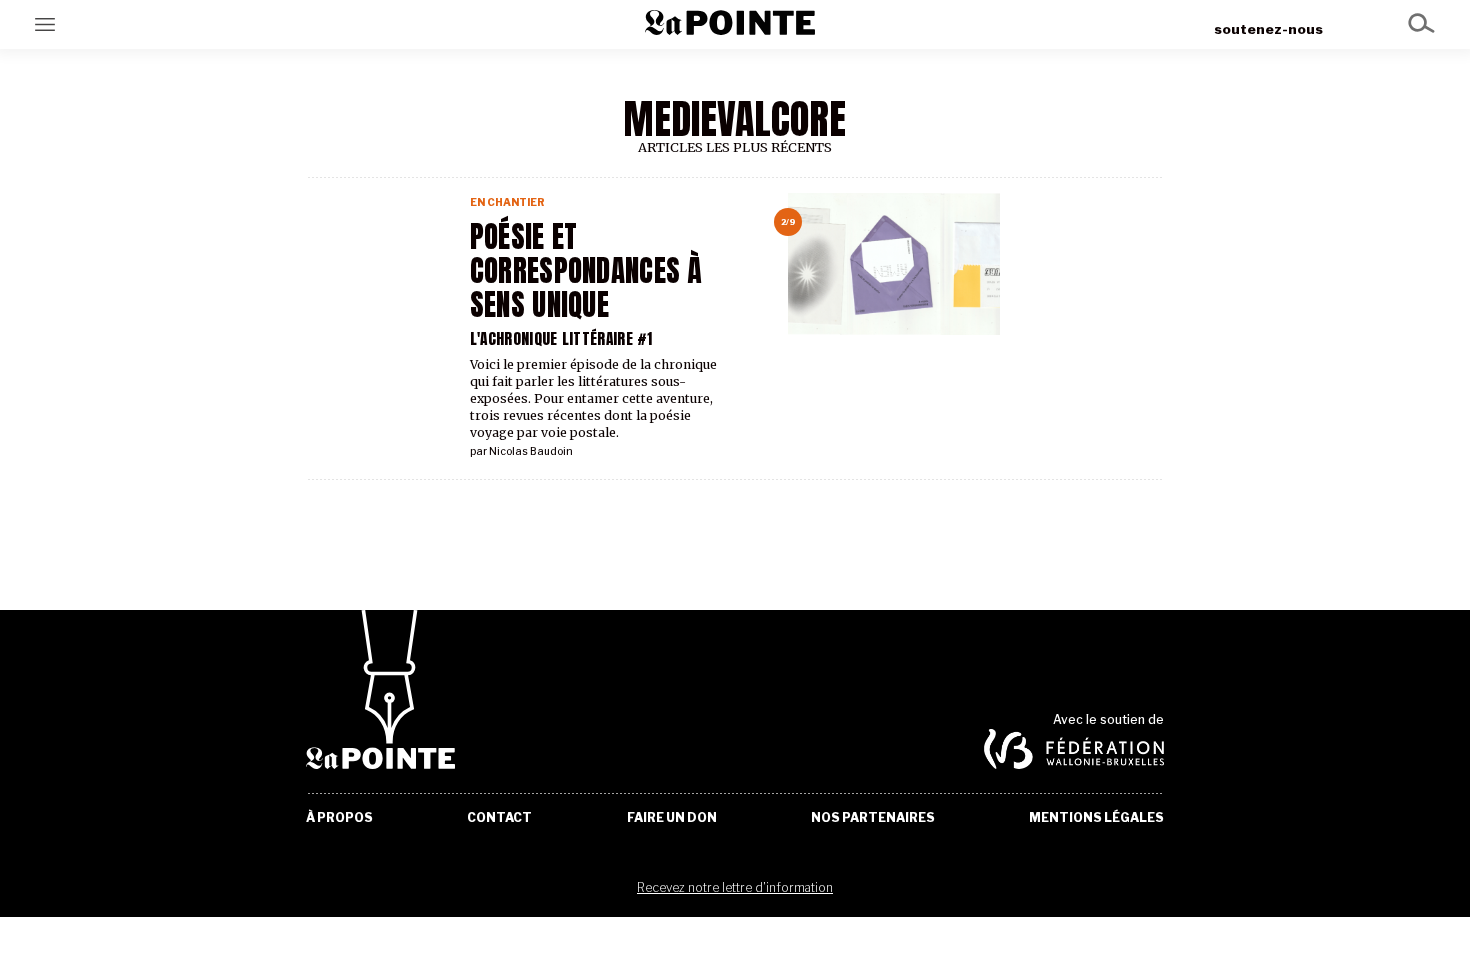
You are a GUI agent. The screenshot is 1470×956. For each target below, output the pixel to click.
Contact (499, 818)
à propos (339, 818)
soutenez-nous (1268, 29)
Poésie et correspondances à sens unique (586, 271)
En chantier (507, 202)
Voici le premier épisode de (593, 381)
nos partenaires (873, 818)
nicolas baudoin (531, 451)
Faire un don (672, 818)
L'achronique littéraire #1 (561, 338)
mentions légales (1096, 818)
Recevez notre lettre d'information (735, 887)
